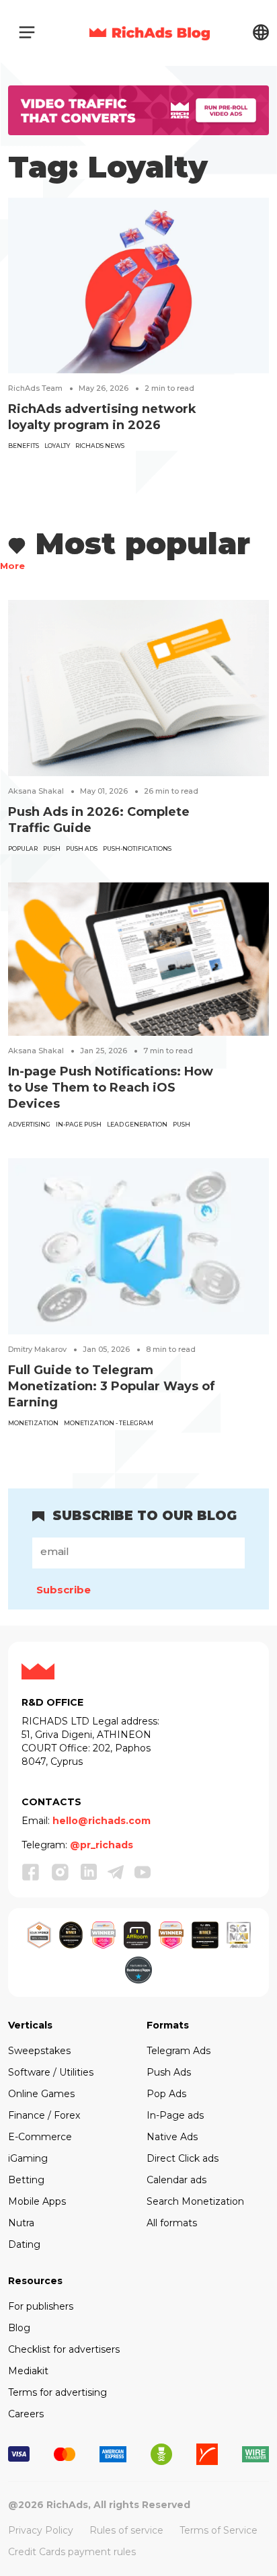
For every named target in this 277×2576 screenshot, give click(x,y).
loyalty (57, 446)
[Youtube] (143, 1871)
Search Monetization (195, 2201)
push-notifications (137, 848)
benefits (24, 446)
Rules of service (126, 2530)
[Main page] (150, 32)
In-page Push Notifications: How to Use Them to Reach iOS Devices (111, 1088)
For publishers (41, 2306)
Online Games (41, 2094)
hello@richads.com (102, 1821)
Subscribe (64, 1590)
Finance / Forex (44, 2115)
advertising (29, 1124)
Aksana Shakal (36, 791)
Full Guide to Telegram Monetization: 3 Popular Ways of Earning (112, 1386)
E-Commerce (40, 2137)
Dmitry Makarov (37, 1349)
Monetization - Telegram (109, 1423)
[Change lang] (261, 32)
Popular (23, 848)
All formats (172, 2223)
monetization (33, 1423)
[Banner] (138, 109)
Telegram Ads (179, 2051)
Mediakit (28, 2371)
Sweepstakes (39, 2051)
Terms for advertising (57, 2392)
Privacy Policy (41, 2530)
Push (52, 848)
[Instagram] (61, 1872)
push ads (82, 848)
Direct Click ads (183, 2158)
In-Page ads (175, 2115)
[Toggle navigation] (27, 32)
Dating (24, 2244)
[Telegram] (116, 1871)
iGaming (28, 2158)
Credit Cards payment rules (72, 2552)
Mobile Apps (37, 2201)
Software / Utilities (51, 2072)
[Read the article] (138, 285)
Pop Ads (166, 2094)
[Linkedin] (89, 1871)
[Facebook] (31, 1872)
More (12, 566)
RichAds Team (35, 388)
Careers (26, 2414)
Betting (26, 2180)
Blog (19, 2328)
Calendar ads (176, 2180)
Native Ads (172, 2137)
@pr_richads (102, 1845)
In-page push (79, 1124)
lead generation (137, 1124)
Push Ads (169, 2072)
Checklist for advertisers (64, 2349)
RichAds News (100, 446)
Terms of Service (219, 2530)
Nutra (21, 2223)
